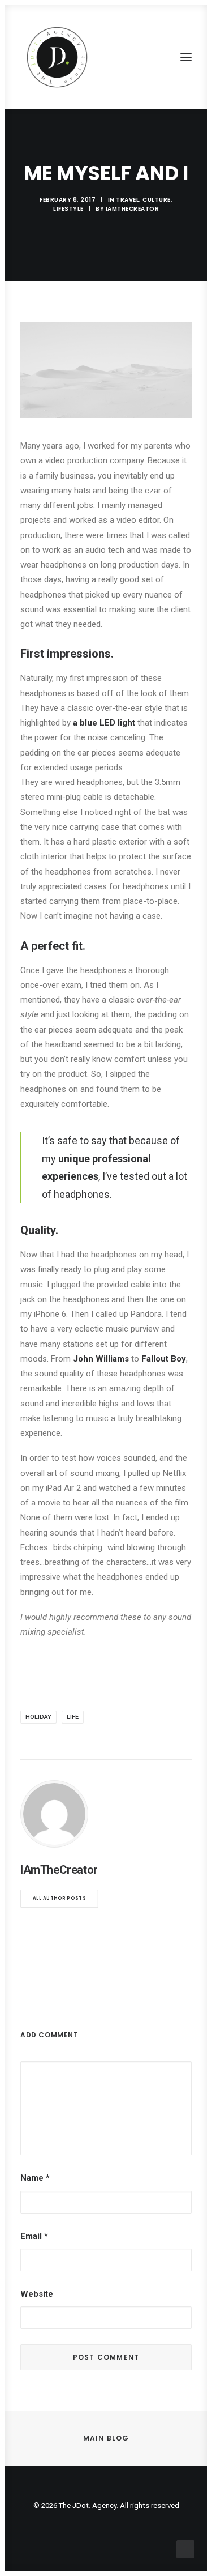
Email (34, 2236)
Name (35, 2178)
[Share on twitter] (62, 1977)
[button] (186, 57)
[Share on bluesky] (136, 1977)
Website (37, 2294)
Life (73, 1717)
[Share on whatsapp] (121, 1977)
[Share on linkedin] (106, 1977)
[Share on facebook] (47, 1977)
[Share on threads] (77, 1977)
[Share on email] (165, 1977)
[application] (106, 370)
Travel (127, 200)
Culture (157, 200)
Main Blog (106, 2438)
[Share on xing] (150, 1977)
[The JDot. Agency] (57, 57)
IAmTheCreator (133, 209)
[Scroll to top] (185, 2549)
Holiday (38, 1717)
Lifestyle (68, 209)
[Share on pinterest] (92, 1977)
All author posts (59, 1899)
